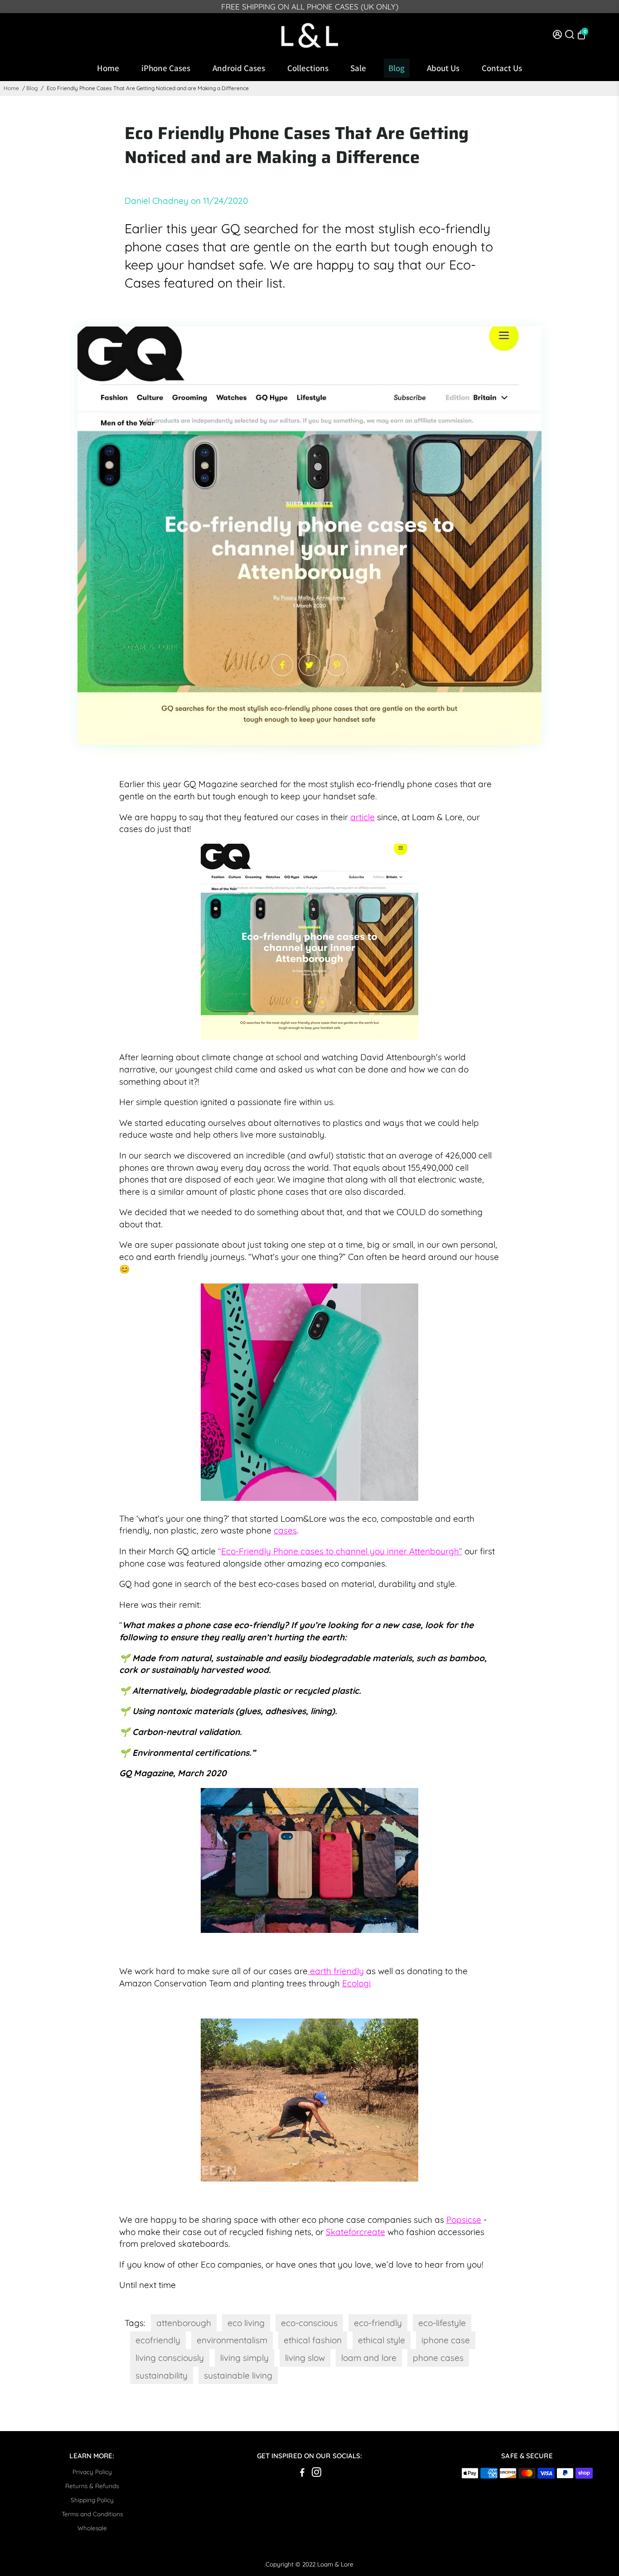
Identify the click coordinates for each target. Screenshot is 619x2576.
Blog (397, 68)
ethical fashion (313, 2340)
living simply (244, 2358)
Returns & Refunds (92, 2486)
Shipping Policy (92, 2500)
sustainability (162, 2375)
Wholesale (92, 2528)
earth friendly (336, 1971)
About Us (443, 68)
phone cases (438, 2358)
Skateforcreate (355, 2232)
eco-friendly (378, 2323)
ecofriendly (158, 2340)
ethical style (382, 2340)
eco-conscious (309, 2323)
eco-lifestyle (442, 2323)
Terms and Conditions (92, 2514)
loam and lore (369, 2358)
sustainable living (238, 2375)
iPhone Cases (166, 68)
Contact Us (502, 68)
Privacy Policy (92, 2472)
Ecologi (356, 1983)
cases (285, 1530)
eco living (246, 2323)
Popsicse (464, 2220)
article (363, 817)
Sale (358, 68)
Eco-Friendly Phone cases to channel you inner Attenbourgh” (342, 1551)
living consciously (170, 2358)
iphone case (446, 2340)
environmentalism (232, 2340)
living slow (305, 2358)
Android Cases (239, 68)
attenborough (184, 2323)
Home (108, 68)
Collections (308, 68)
